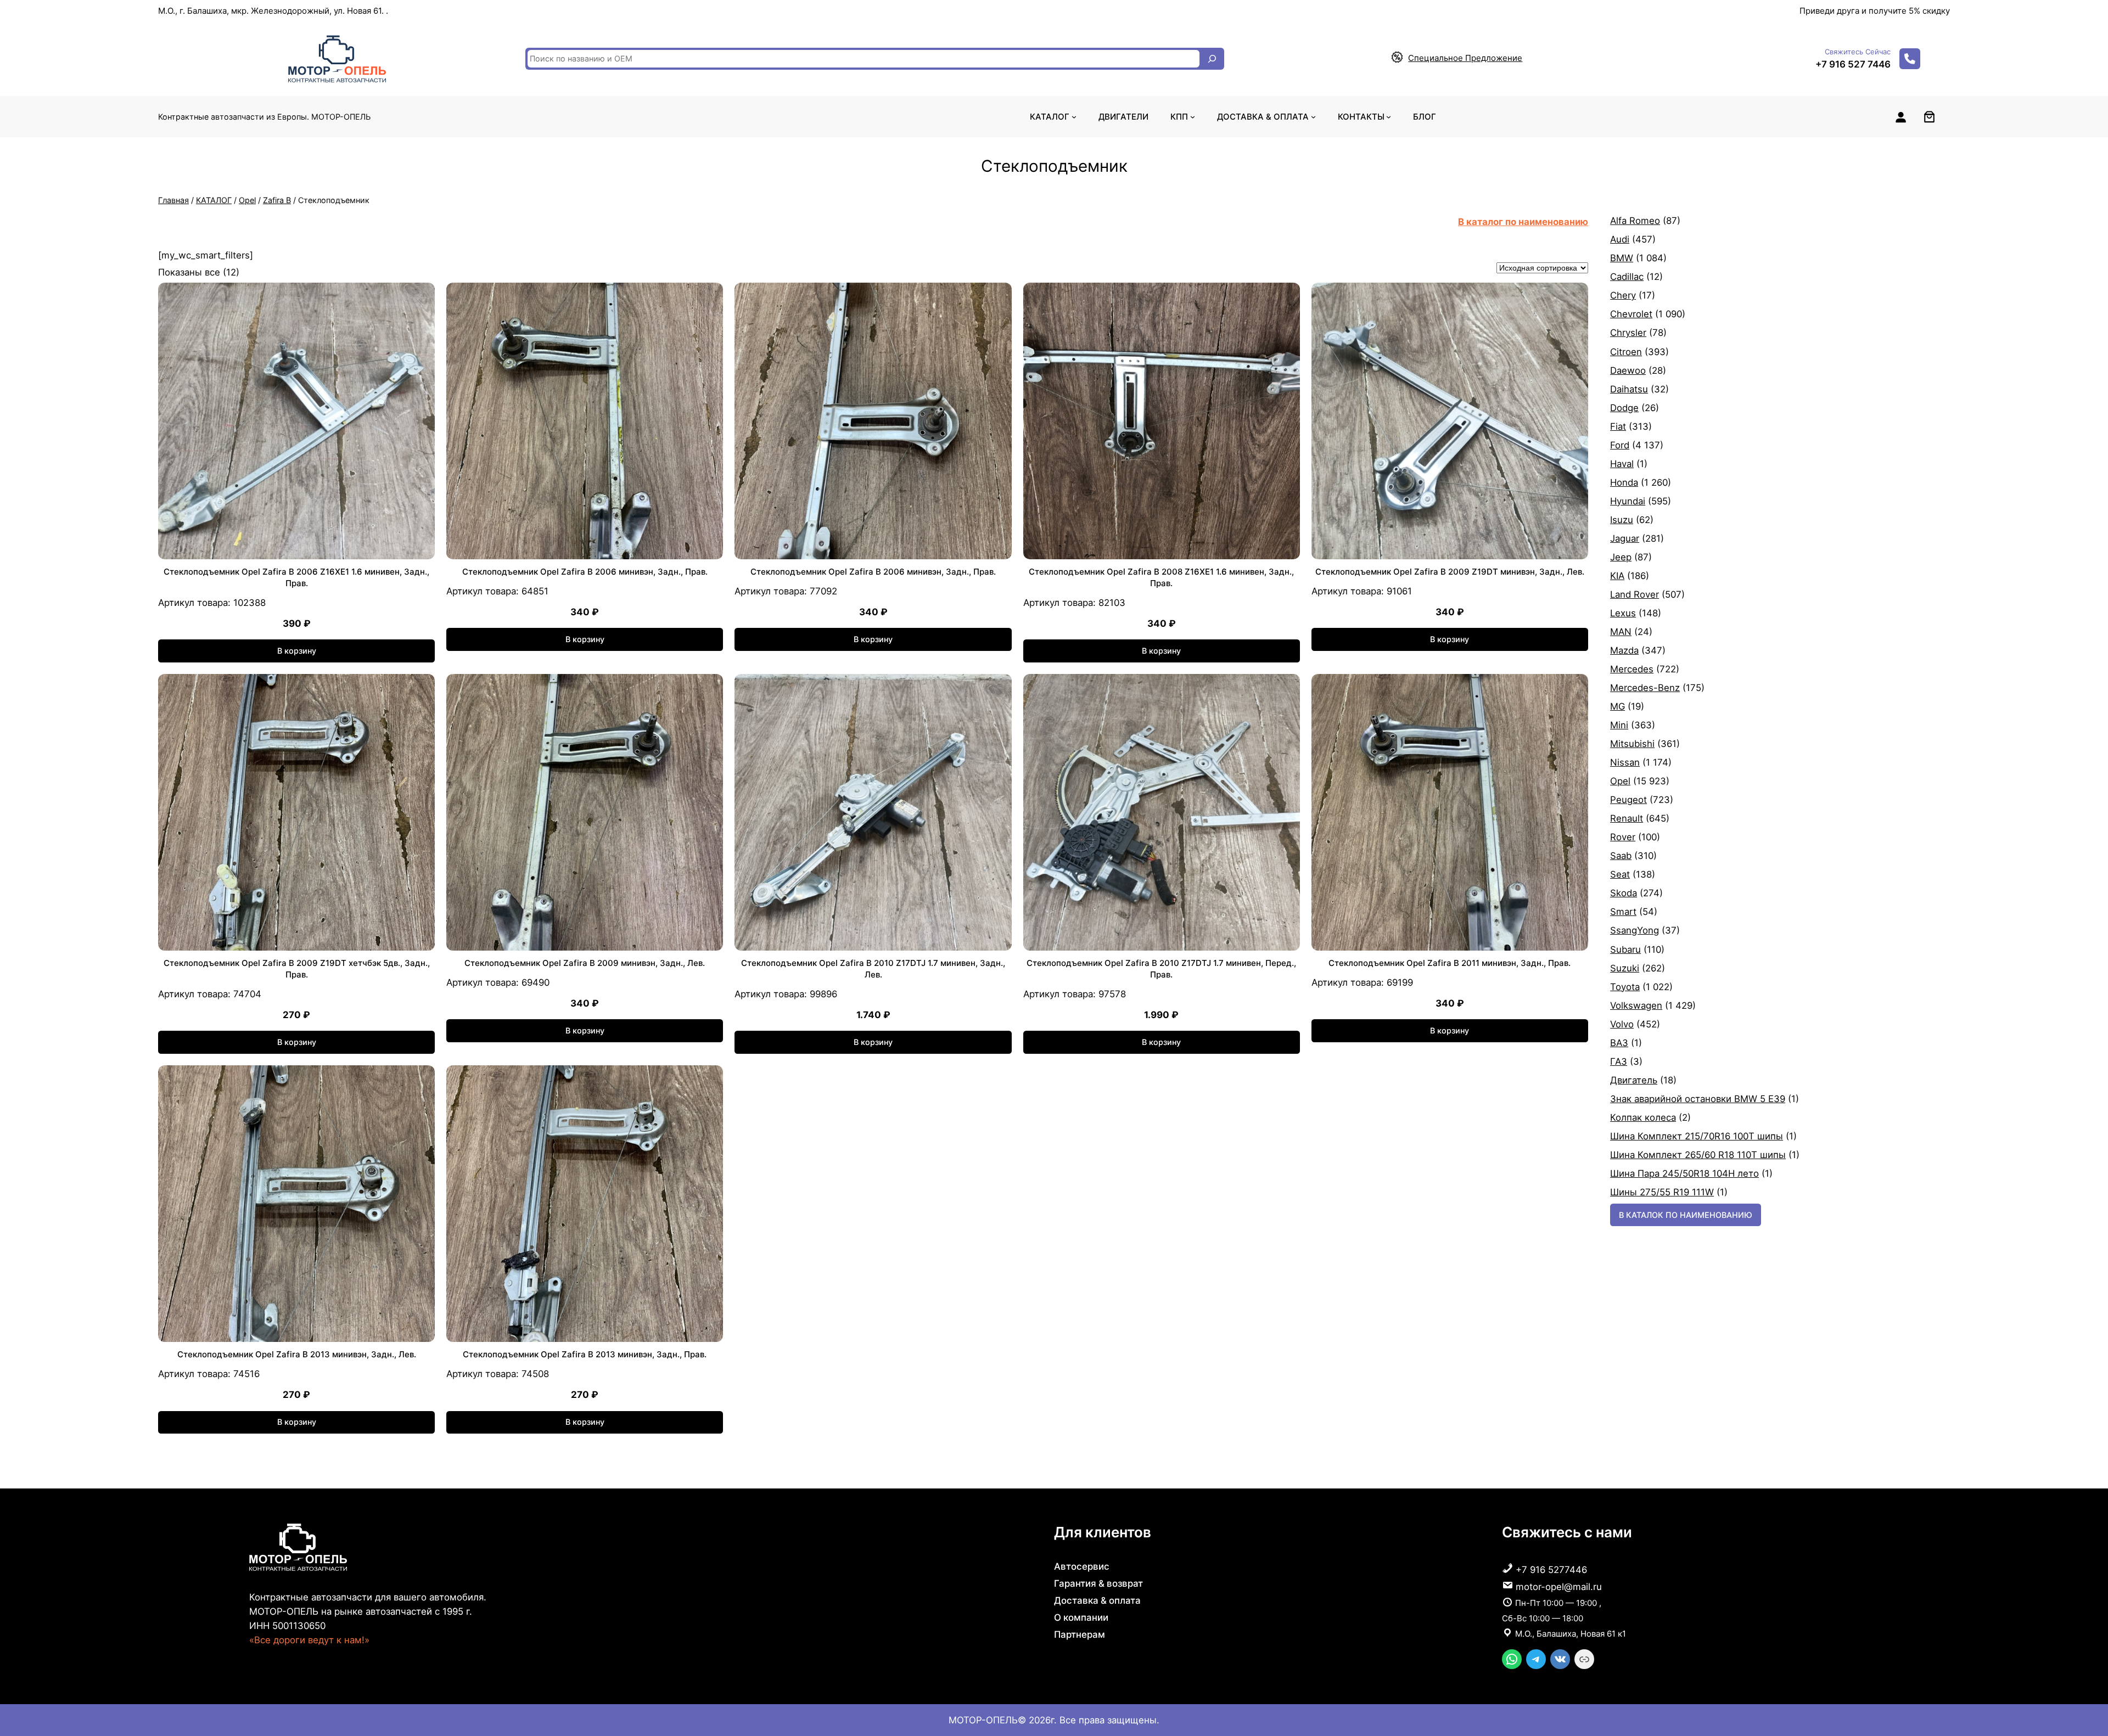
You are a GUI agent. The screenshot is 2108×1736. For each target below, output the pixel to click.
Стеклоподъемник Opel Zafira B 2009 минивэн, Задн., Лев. (585, 963)
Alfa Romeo (1635, 221)
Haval (1622, 464)
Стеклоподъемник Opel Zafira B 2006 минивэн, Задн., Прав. (585, 572)
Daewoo (1628, 370)
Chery (1623, 295)
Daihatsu (1629, 389)
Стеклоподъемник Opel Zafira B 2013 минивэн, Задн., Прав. (585, 1354)
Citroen (1626, 352)
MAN (1621, 632)
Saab (1621, 856)
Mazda (1624, 650)
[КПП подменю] (1193, 117)
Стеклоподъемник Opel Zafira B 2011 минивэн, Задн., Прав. (1450, 963)
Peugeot (1628, 800)
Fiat (1618, 426)
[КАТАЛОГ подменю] (1074, 117)
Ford (1620, 445)
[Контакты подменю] (1389, 117)
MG (1618, 706)
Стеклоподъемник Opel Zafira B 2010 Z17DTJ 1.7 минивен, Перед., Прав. (1161, 969)
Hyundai (1628, 501)
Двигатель (1634, 1080)
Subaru (1625, 950)
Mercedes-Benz (1645, 688)
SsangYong (1635, 930)
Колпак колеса (1643, 1117)
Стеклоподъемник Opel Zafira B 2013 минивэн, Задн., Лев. (297, 1354)
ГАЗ (1619, 1061)
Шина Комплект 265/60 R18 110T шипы (1698, 1155)
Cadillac (1627, 277)
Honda (1624, 482)
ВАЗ (1619, 1043)
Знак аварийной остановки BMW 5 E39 (1698, 1099)
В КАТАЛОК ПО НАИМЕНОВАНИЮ (1686, 1215)
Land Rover (1635, 594)
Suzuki (1625, 968)
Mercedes (1632, 669)
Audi (1620, 239)
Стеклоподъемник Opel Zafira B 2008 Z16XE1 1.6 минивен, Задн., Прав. (1161, 577)
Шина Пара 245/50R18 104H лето (1684, 1173)
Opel (247, 200)
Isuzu (1622, 520)
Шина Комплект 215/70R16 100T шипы (1697, 1136)
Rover (1623, 837)
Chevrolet (1631, 314)
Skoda (1624, 893)
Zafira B (277, 200)
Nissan (1625, 762)
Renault (1627, 818)
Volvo (1622, 1024)
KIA (1617, 576)
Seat (1620, 874)
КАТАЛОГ (214, 200)
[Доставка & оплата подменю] (1313, 117)
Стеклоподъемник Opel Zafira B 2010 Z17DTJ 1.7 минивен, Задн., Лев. (873, 969)
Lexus (1623, 613)
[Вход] (1900, 117)
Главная (173, 200)
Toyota (1625, 987)
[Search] (1212, 59)
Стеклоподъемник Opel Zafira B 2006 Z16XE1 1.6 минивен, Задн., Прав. (296, 577)
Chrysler (1628, 333)
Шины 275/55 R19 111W (1662, 1192)
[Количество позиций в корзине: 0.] (1929, 117)
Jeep (1621, 557)
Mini (1619, 725)
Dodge (1624, 408)
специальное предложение (1465, 58)
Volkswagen (1636, 1005)
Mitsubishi (1632, 744)
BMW (1622, 258)
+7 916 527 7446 (1853, 64)
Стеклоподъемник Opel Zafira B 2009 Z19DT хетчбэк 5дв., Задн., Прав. (297, 969)
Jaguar (1625, 538)
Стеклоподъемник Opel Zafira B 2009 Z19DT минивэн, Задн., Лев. (1450, 572)
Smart (1623, 912)
